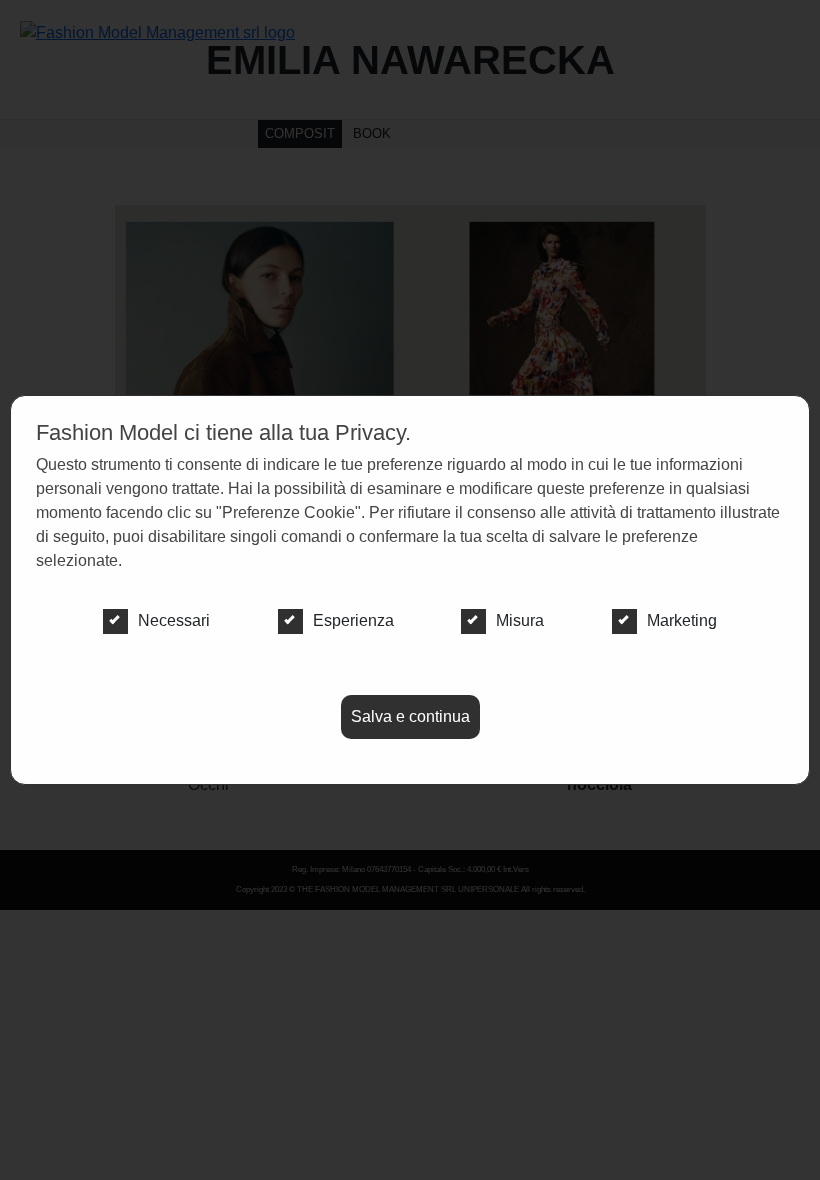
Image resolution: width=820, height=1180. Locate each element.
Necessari (174, 620)
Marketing (682, 620)
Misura (520, 620)
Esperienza (353, 620)
